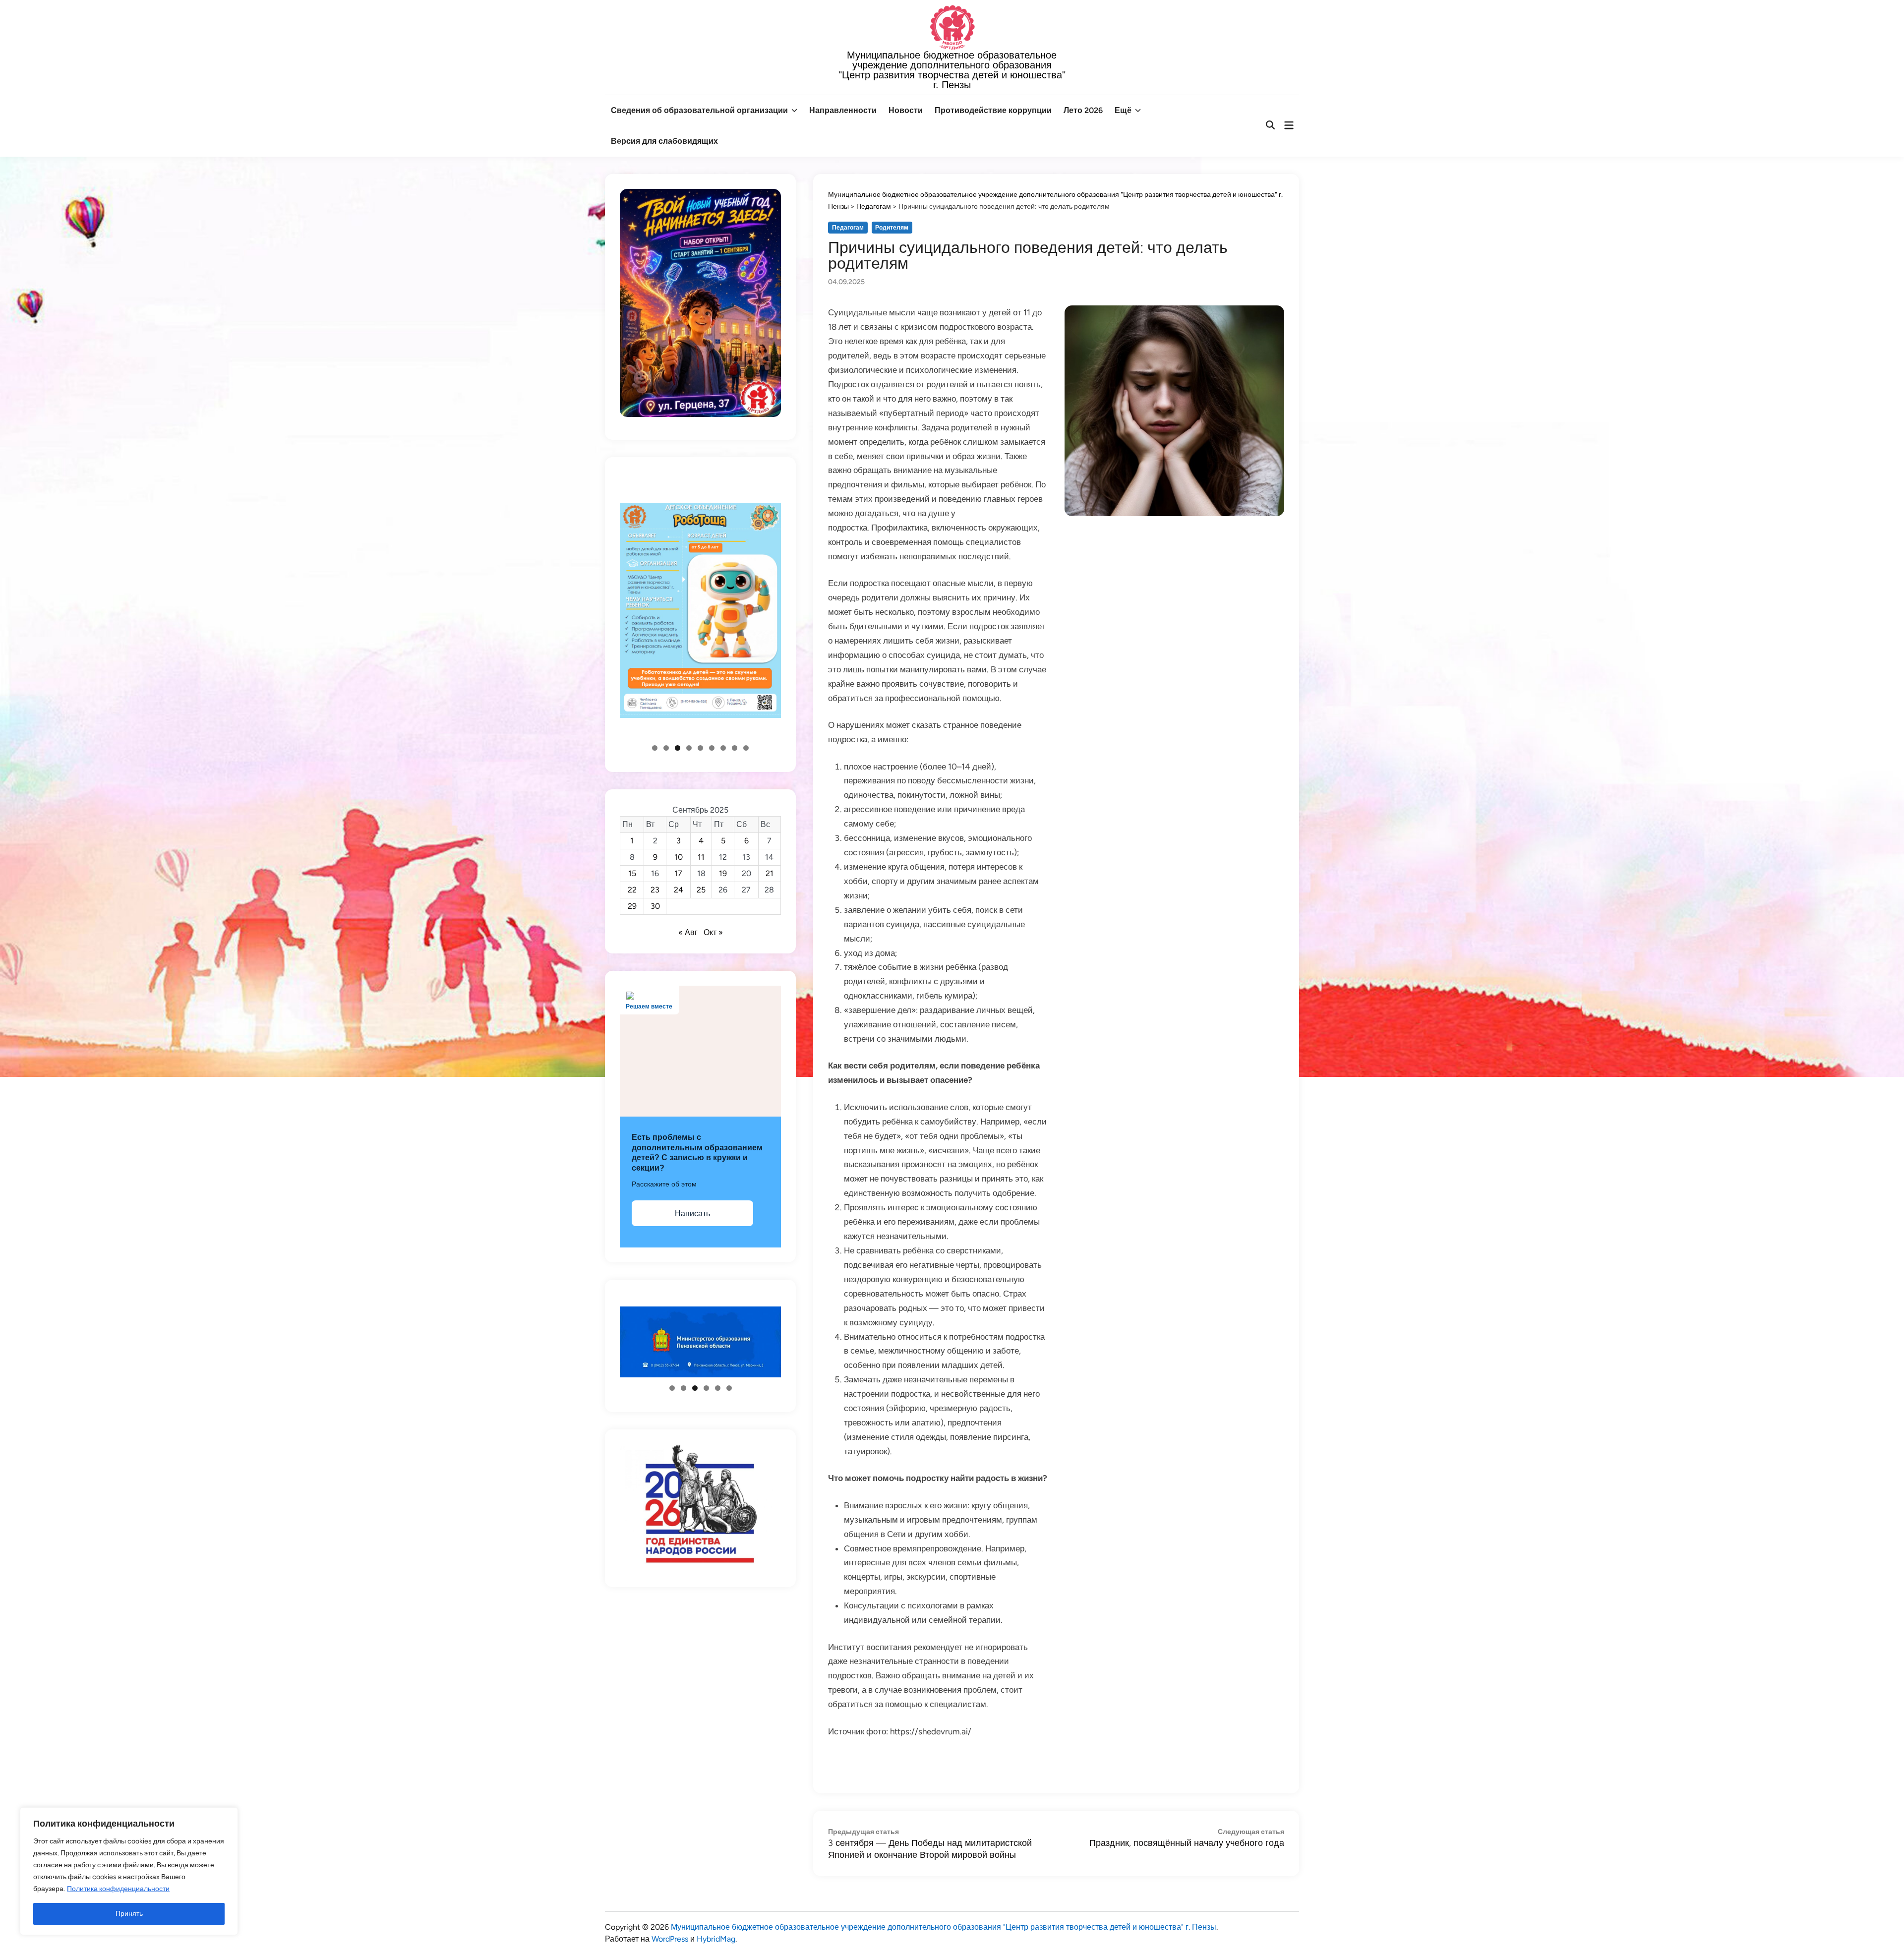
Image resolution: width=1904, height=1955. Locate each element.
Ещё (1123, 110)
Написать (692, 1214)
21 (770, 873)
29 (632, 906)
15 (632, 873)
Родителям (892, 228)
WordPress (670, 1939)
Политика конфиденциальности (118, 1889)
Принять (129, 1914)
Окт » (713, 932)
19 (723, 873)
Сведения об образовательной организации (699, 110)
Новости (906, 110)
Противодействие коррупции (993, 110)
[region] (129, 1871)
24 (679, 890)
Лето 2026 (1083, 110)
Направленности (843, 110)
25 (701, 890)
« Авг (688, 932)
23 (655, 890)
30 (655, 906)
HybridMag (716, 1939)
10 (679, 857)
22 (632, 890)
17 (678, 873)
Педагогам (848, 228)
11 (701, 857)
